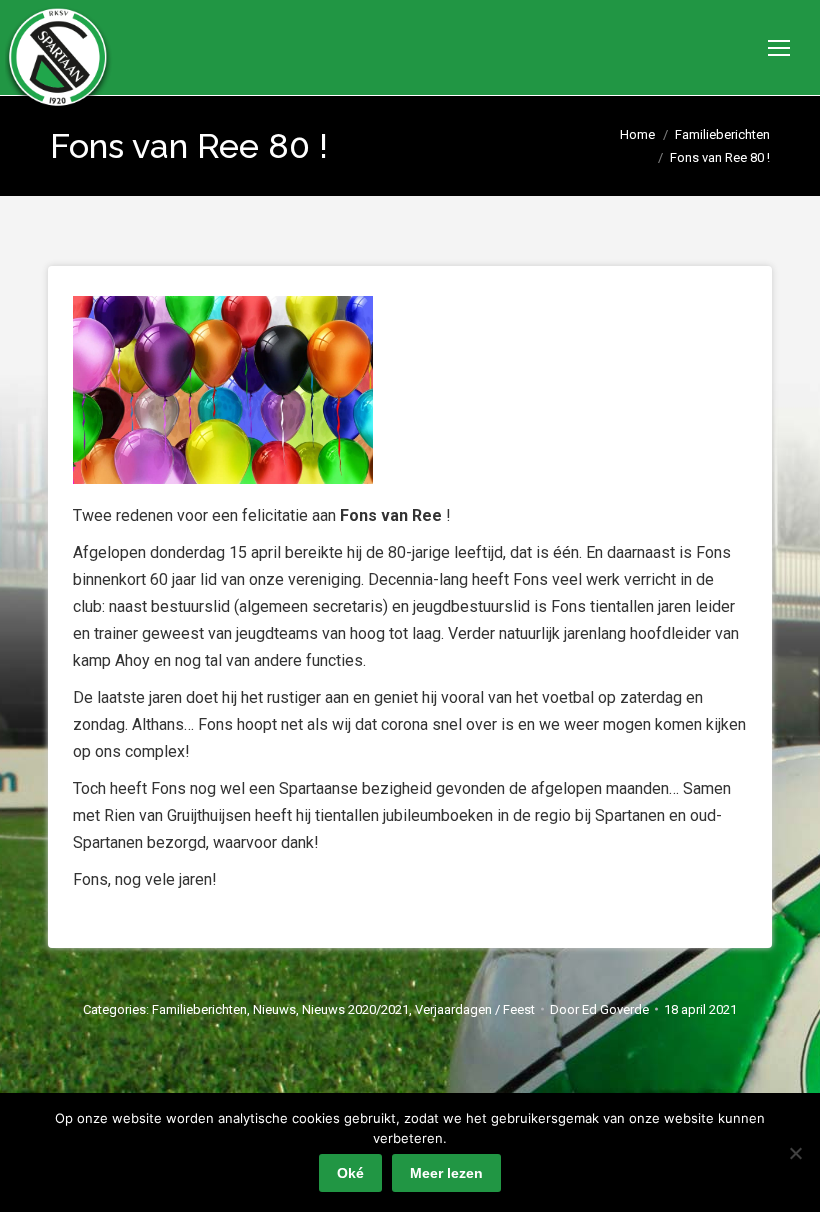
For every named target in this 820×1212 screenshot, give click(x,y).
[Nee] (795, 1153)
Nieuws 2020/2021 (355, 1009)
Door (599, 1009)
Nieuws (274, 1009)
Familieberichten (199, 1009)
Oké (350, 1173)
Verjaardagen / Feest (475, 1009)
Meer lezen (446, 1173)
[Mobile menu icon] (779, 48)
